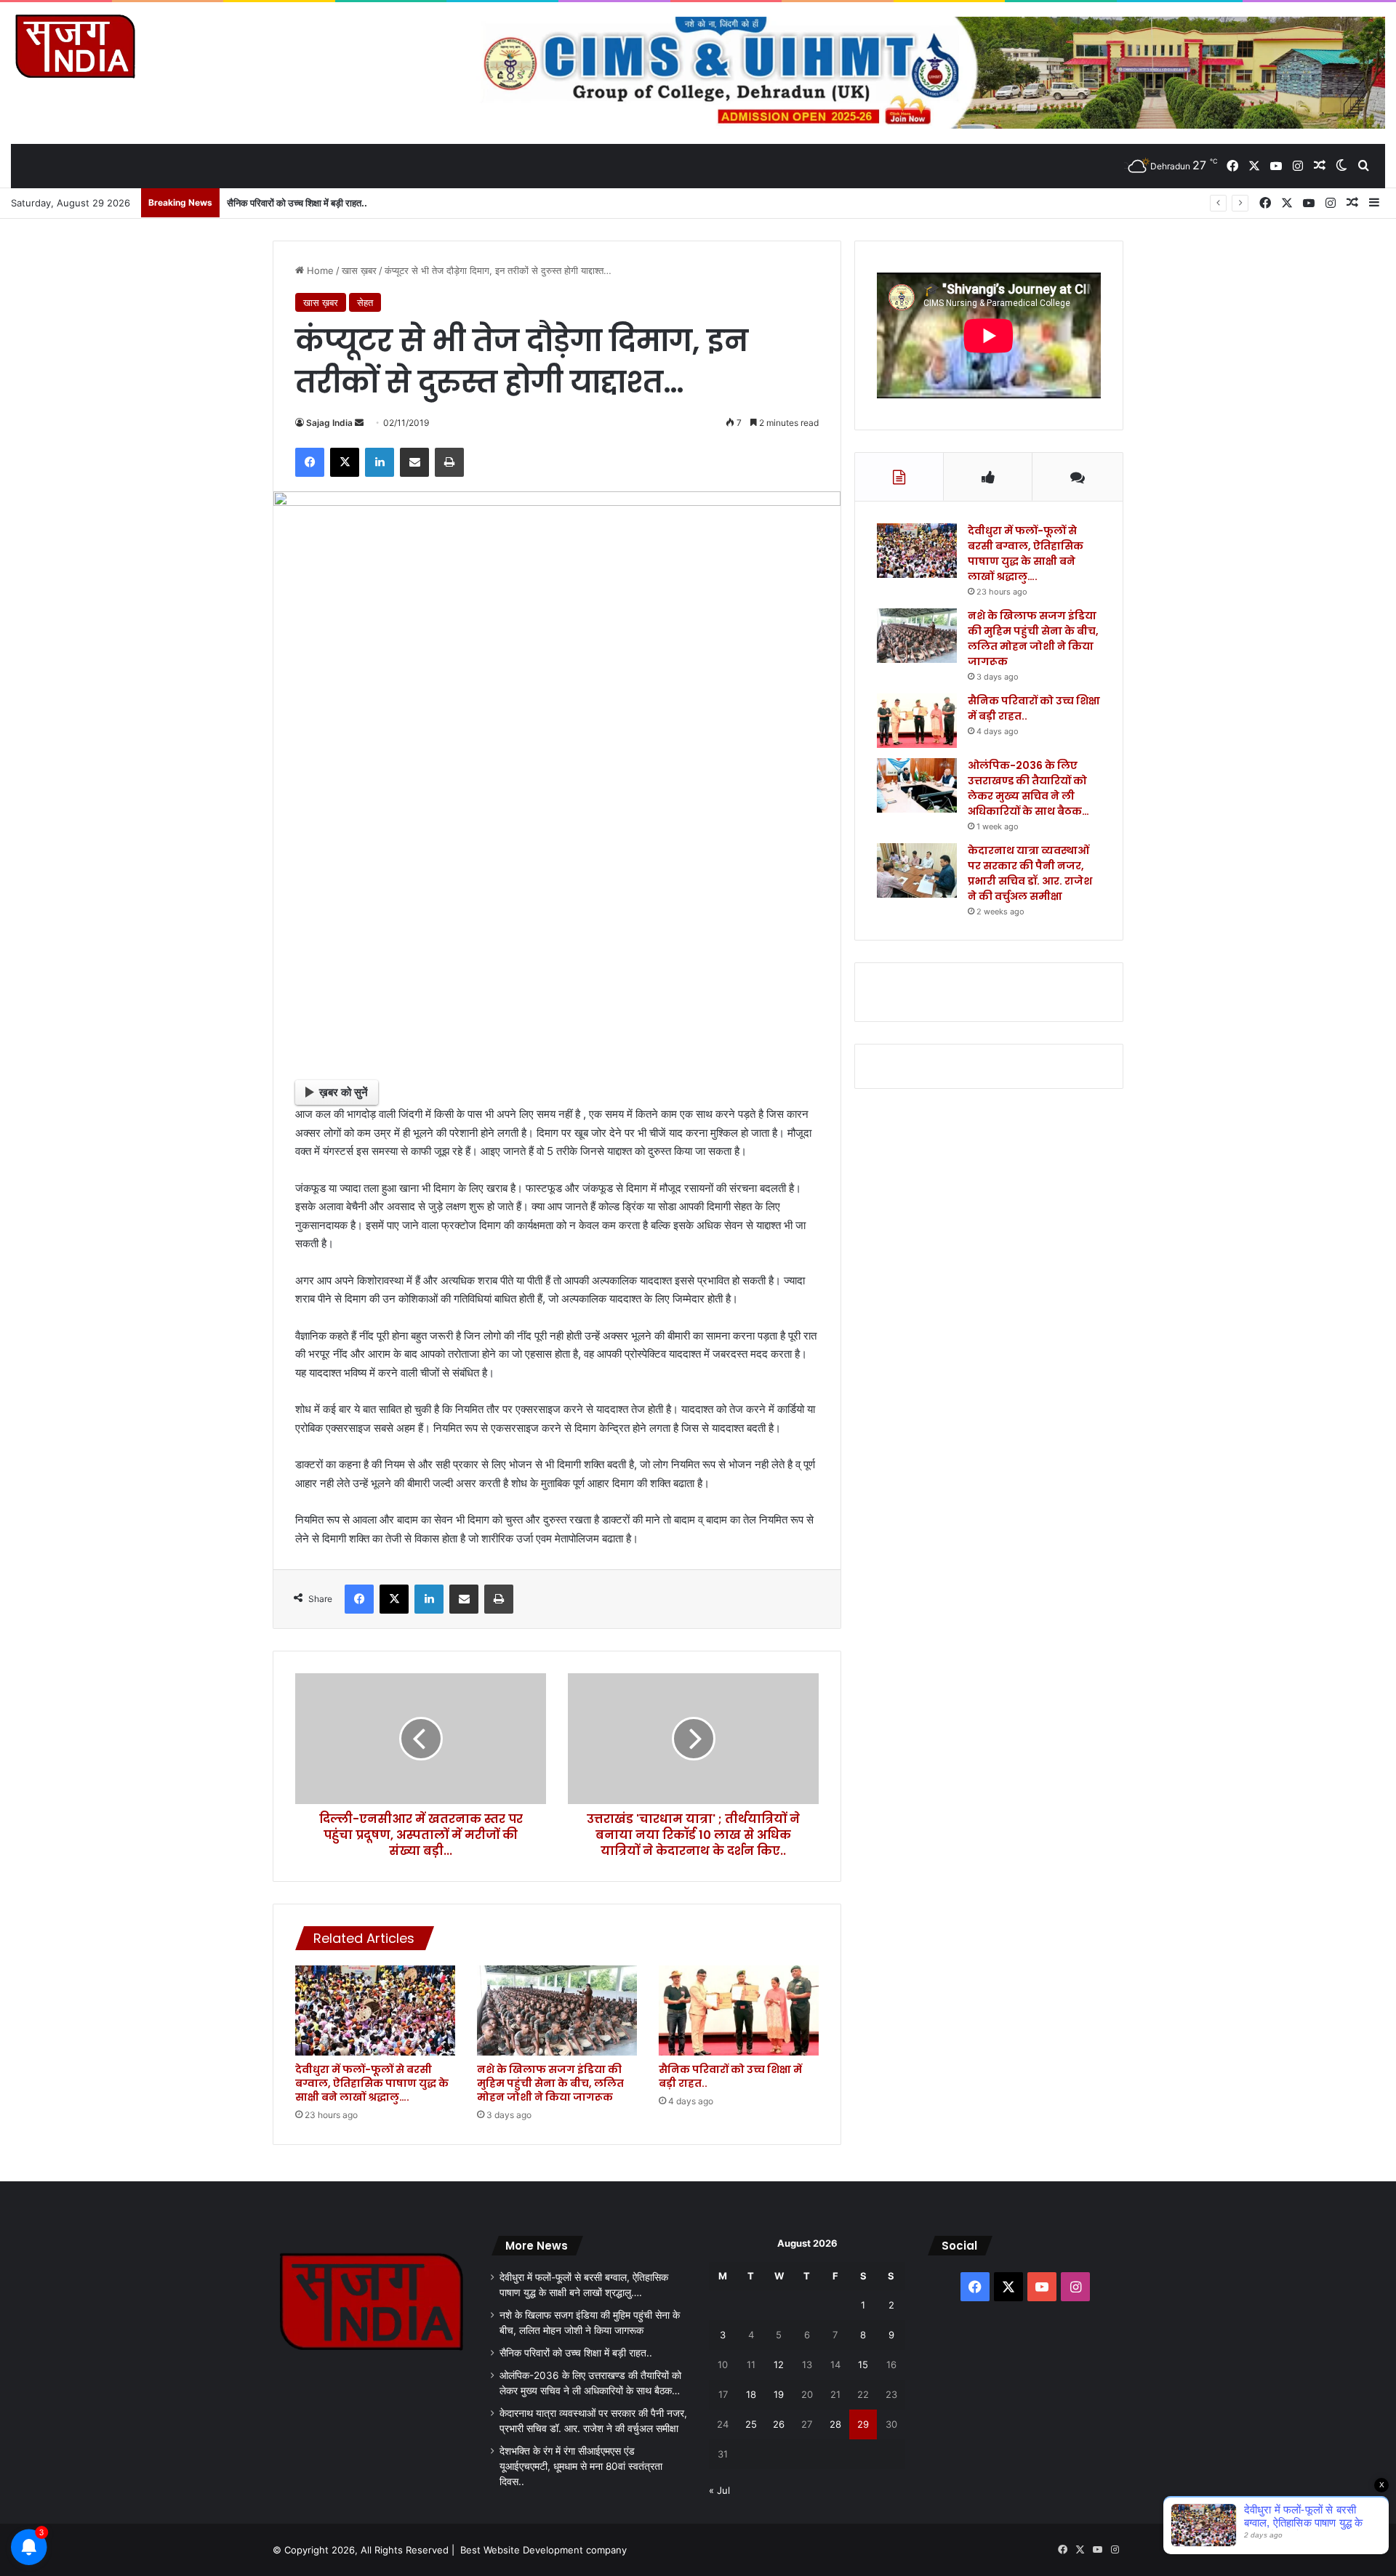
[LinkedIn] (380, 462)
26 (779, 2424)
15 (863, 2364)
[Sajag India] (75, 46)
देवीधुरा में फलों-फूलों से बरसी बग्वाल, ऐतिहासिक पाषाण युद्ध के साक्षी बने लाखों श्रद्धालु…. (372, 2083)
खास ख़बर (359, 270)
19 (779, 2394)
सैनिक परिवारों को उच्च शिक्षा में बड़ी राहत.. (297, 203)
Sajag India (329, 423)
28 (835, 2424)
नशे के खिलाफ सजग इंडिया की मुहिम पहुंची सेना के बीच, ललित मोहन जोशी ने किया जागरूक (550, 2083)
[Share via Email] (414, 462)
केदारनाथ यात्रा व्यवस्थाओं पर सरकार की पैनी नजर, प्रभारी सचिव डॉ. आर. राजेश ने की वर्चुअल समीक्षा (1030, 873)
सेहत (365, 302)
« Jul (719, 2490)
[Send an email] (359, 423)
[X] (345, 462)
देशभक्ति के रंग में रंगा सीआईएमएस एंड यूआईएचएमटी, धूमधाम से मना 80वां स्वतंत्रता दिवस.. (581, 2466)
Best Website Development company (543, 2550)
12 (779, 2364)
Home (319, 270)
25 (751, 2424)
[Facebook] (310, 462)
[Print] (449, 462)
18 (751, 2394)
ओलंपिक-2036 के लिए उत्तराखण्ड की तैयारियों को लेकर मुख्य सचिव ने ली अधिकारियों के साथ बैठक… (1028, 788)
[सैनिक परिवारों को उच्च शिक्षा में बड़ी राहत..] (739, 2011)
